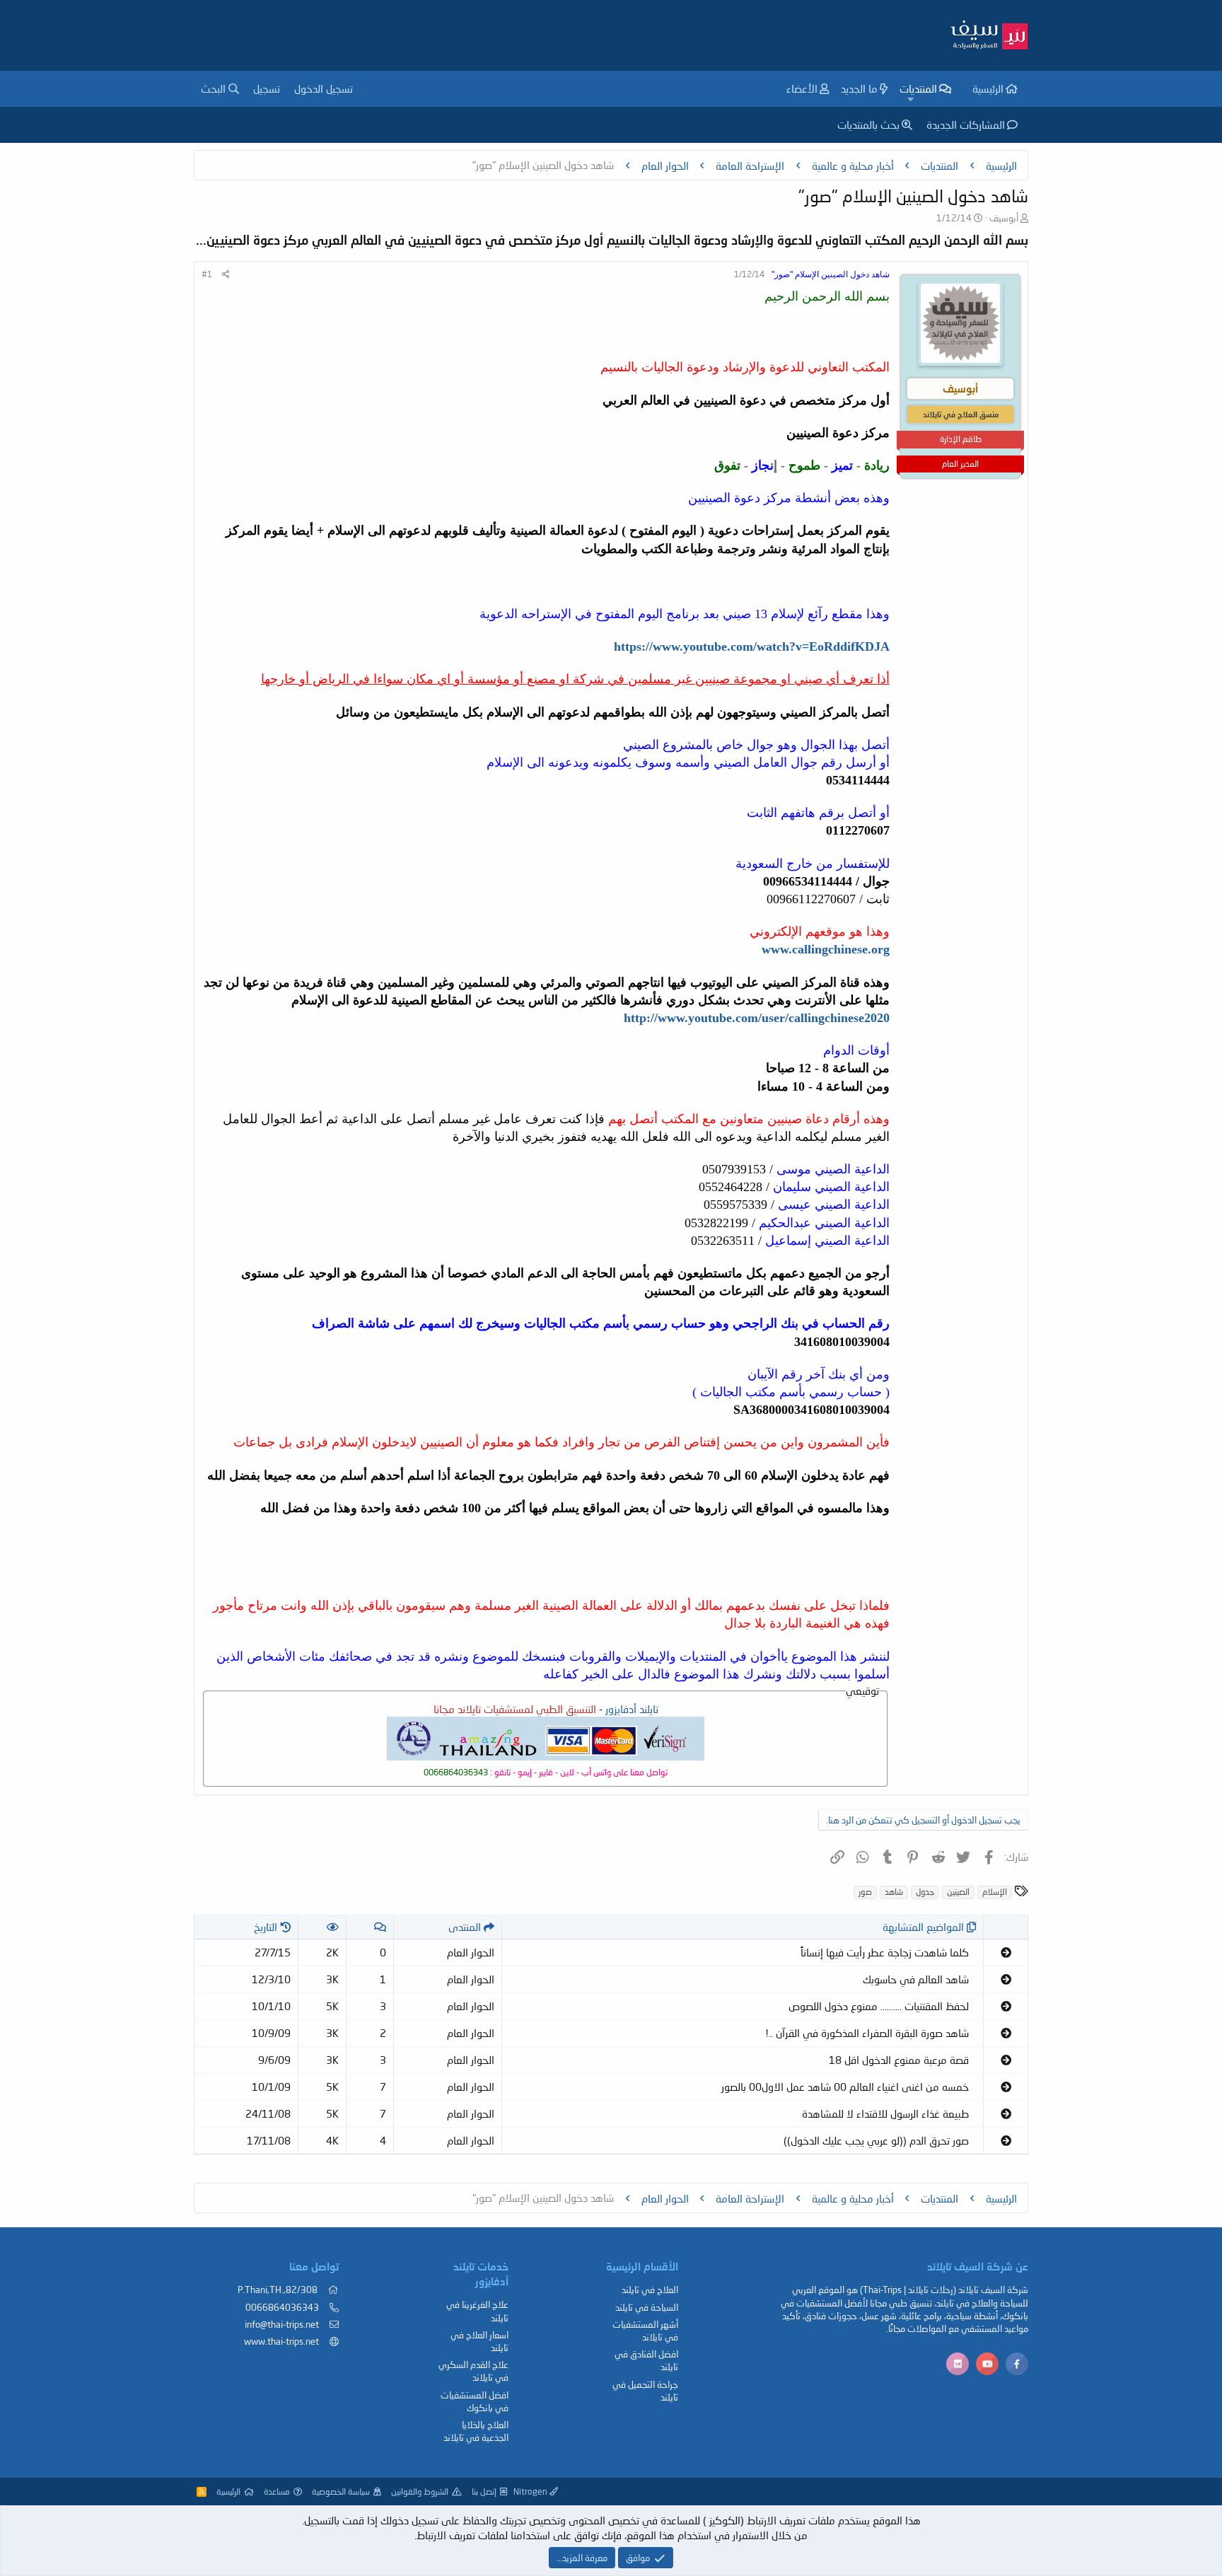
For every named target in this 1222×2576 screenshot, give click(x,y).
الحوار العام (471, 1952)
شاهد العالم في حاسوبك (916, 1979)
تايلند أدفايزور (632, 1709)
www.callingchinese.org (826, 949)
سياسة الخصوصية (341, 2491)
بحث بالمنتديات (868, 124)
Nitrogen (531, 2491)
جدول (925, 1892)
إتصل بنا (484, 2491)
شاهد (894, 1892)
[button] (910, 99)
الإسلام (995, 1892)
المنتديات (918, 88)
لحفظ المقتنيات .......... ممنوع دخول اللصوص (879, 2006)
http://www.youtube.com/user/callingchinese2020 (757, 1018)
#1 (207, 274)
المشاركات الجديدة (966, 124)
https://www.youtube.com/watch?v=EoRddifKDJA (752, 646)
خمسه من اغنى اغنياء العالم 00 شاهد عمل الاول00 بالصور (845, 2087)
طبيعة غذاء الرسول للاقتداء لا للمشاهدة (885, 2113)
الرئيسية (988, 88)
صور (865, 1892)
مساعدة (277, 2491)
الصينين (958, 1892)
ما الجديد (859, 88)
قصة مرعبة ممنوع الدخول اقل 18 (899, 2060)
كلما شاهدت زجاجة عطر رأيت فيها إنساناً (885, 1952)
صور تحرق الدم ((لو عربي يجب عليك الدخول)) (876, 2140)
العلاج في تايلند (650, 2290)
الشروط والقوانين (420, 2491)
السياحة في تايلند (647, 2307)
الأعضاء (802, 88)
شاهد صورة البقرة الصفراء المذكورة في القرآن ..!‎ (867, 2033)
